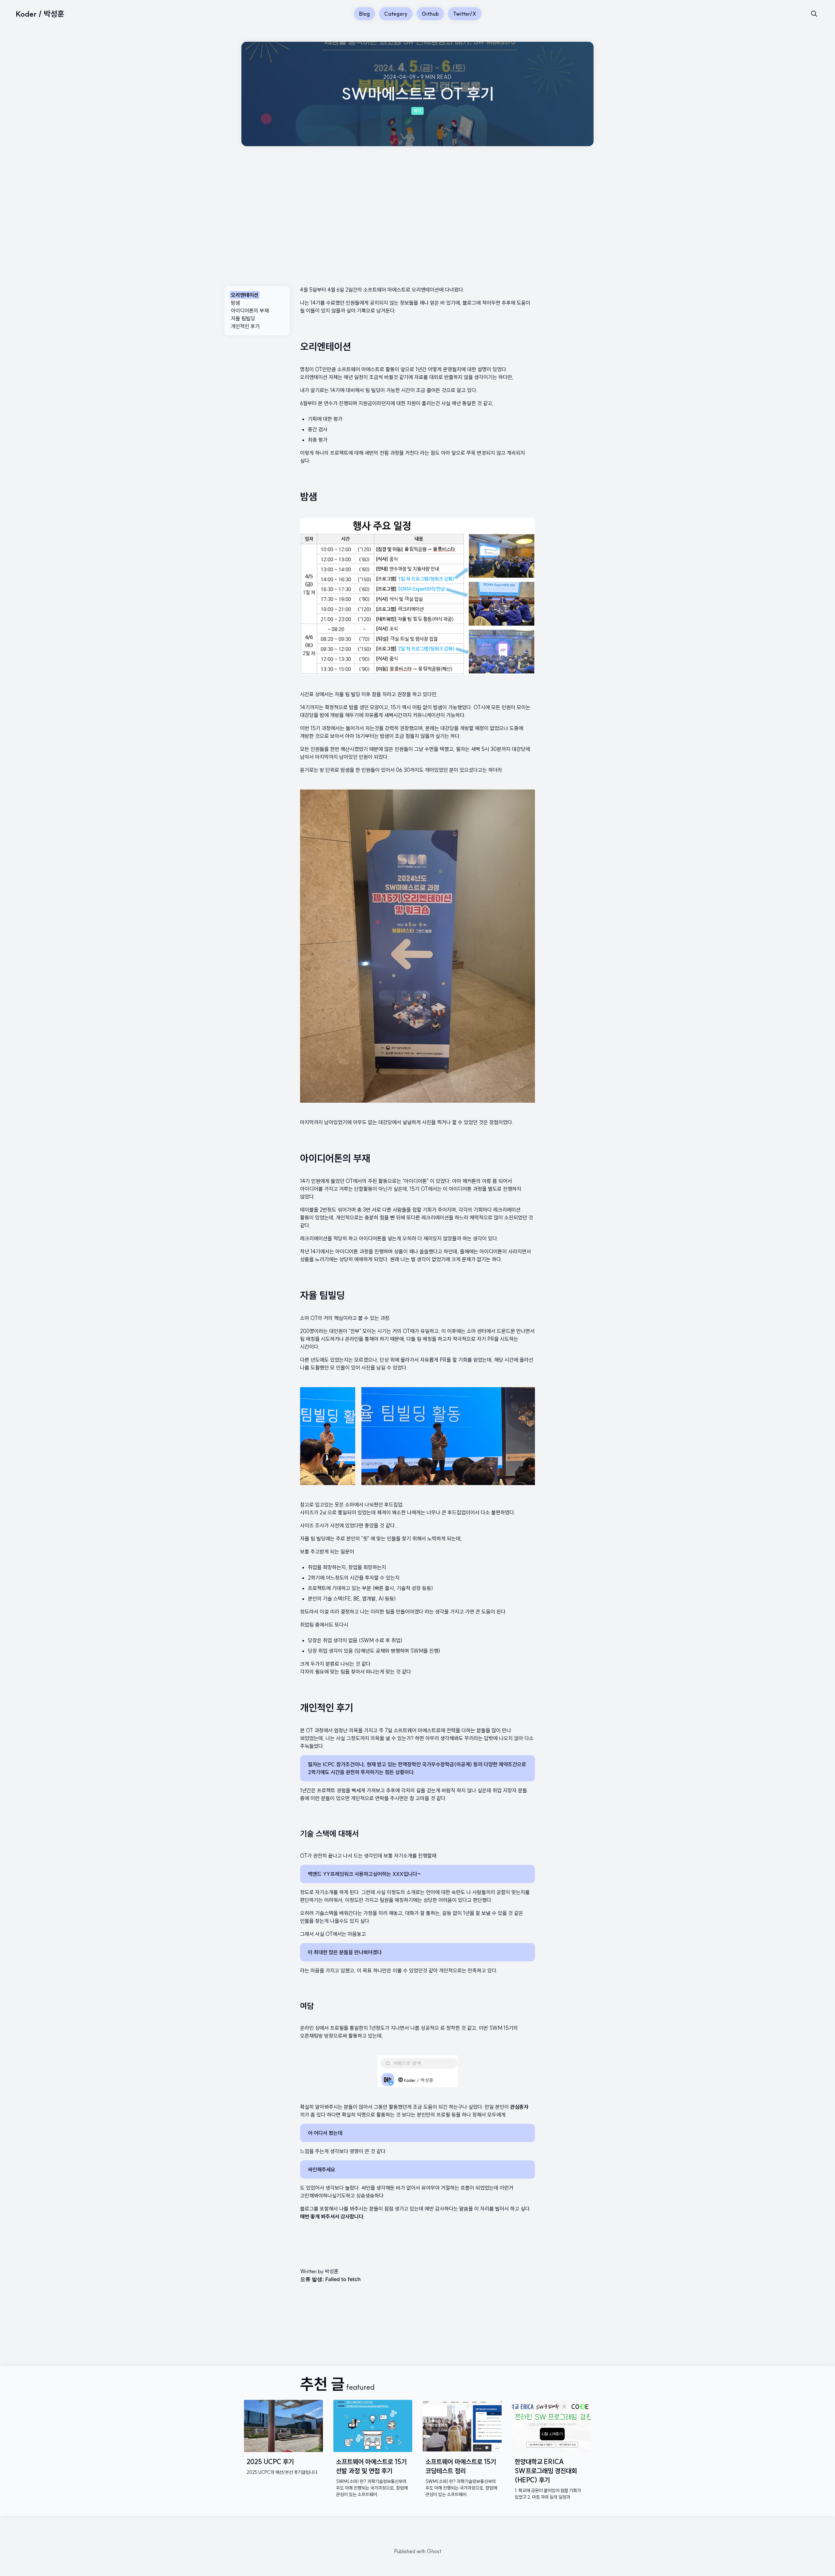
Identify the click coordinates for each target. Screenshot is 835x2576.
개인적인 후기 (245, 326)
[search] (814, 14)
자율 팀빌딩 (243, 318)
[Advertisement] (417, 195)
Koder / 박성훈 (40, 14)
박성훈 (332, 2271)
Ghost (434, 2551)
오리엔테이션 (245, 295)
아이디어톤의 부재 (250, 311)
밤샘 (235, 303)
